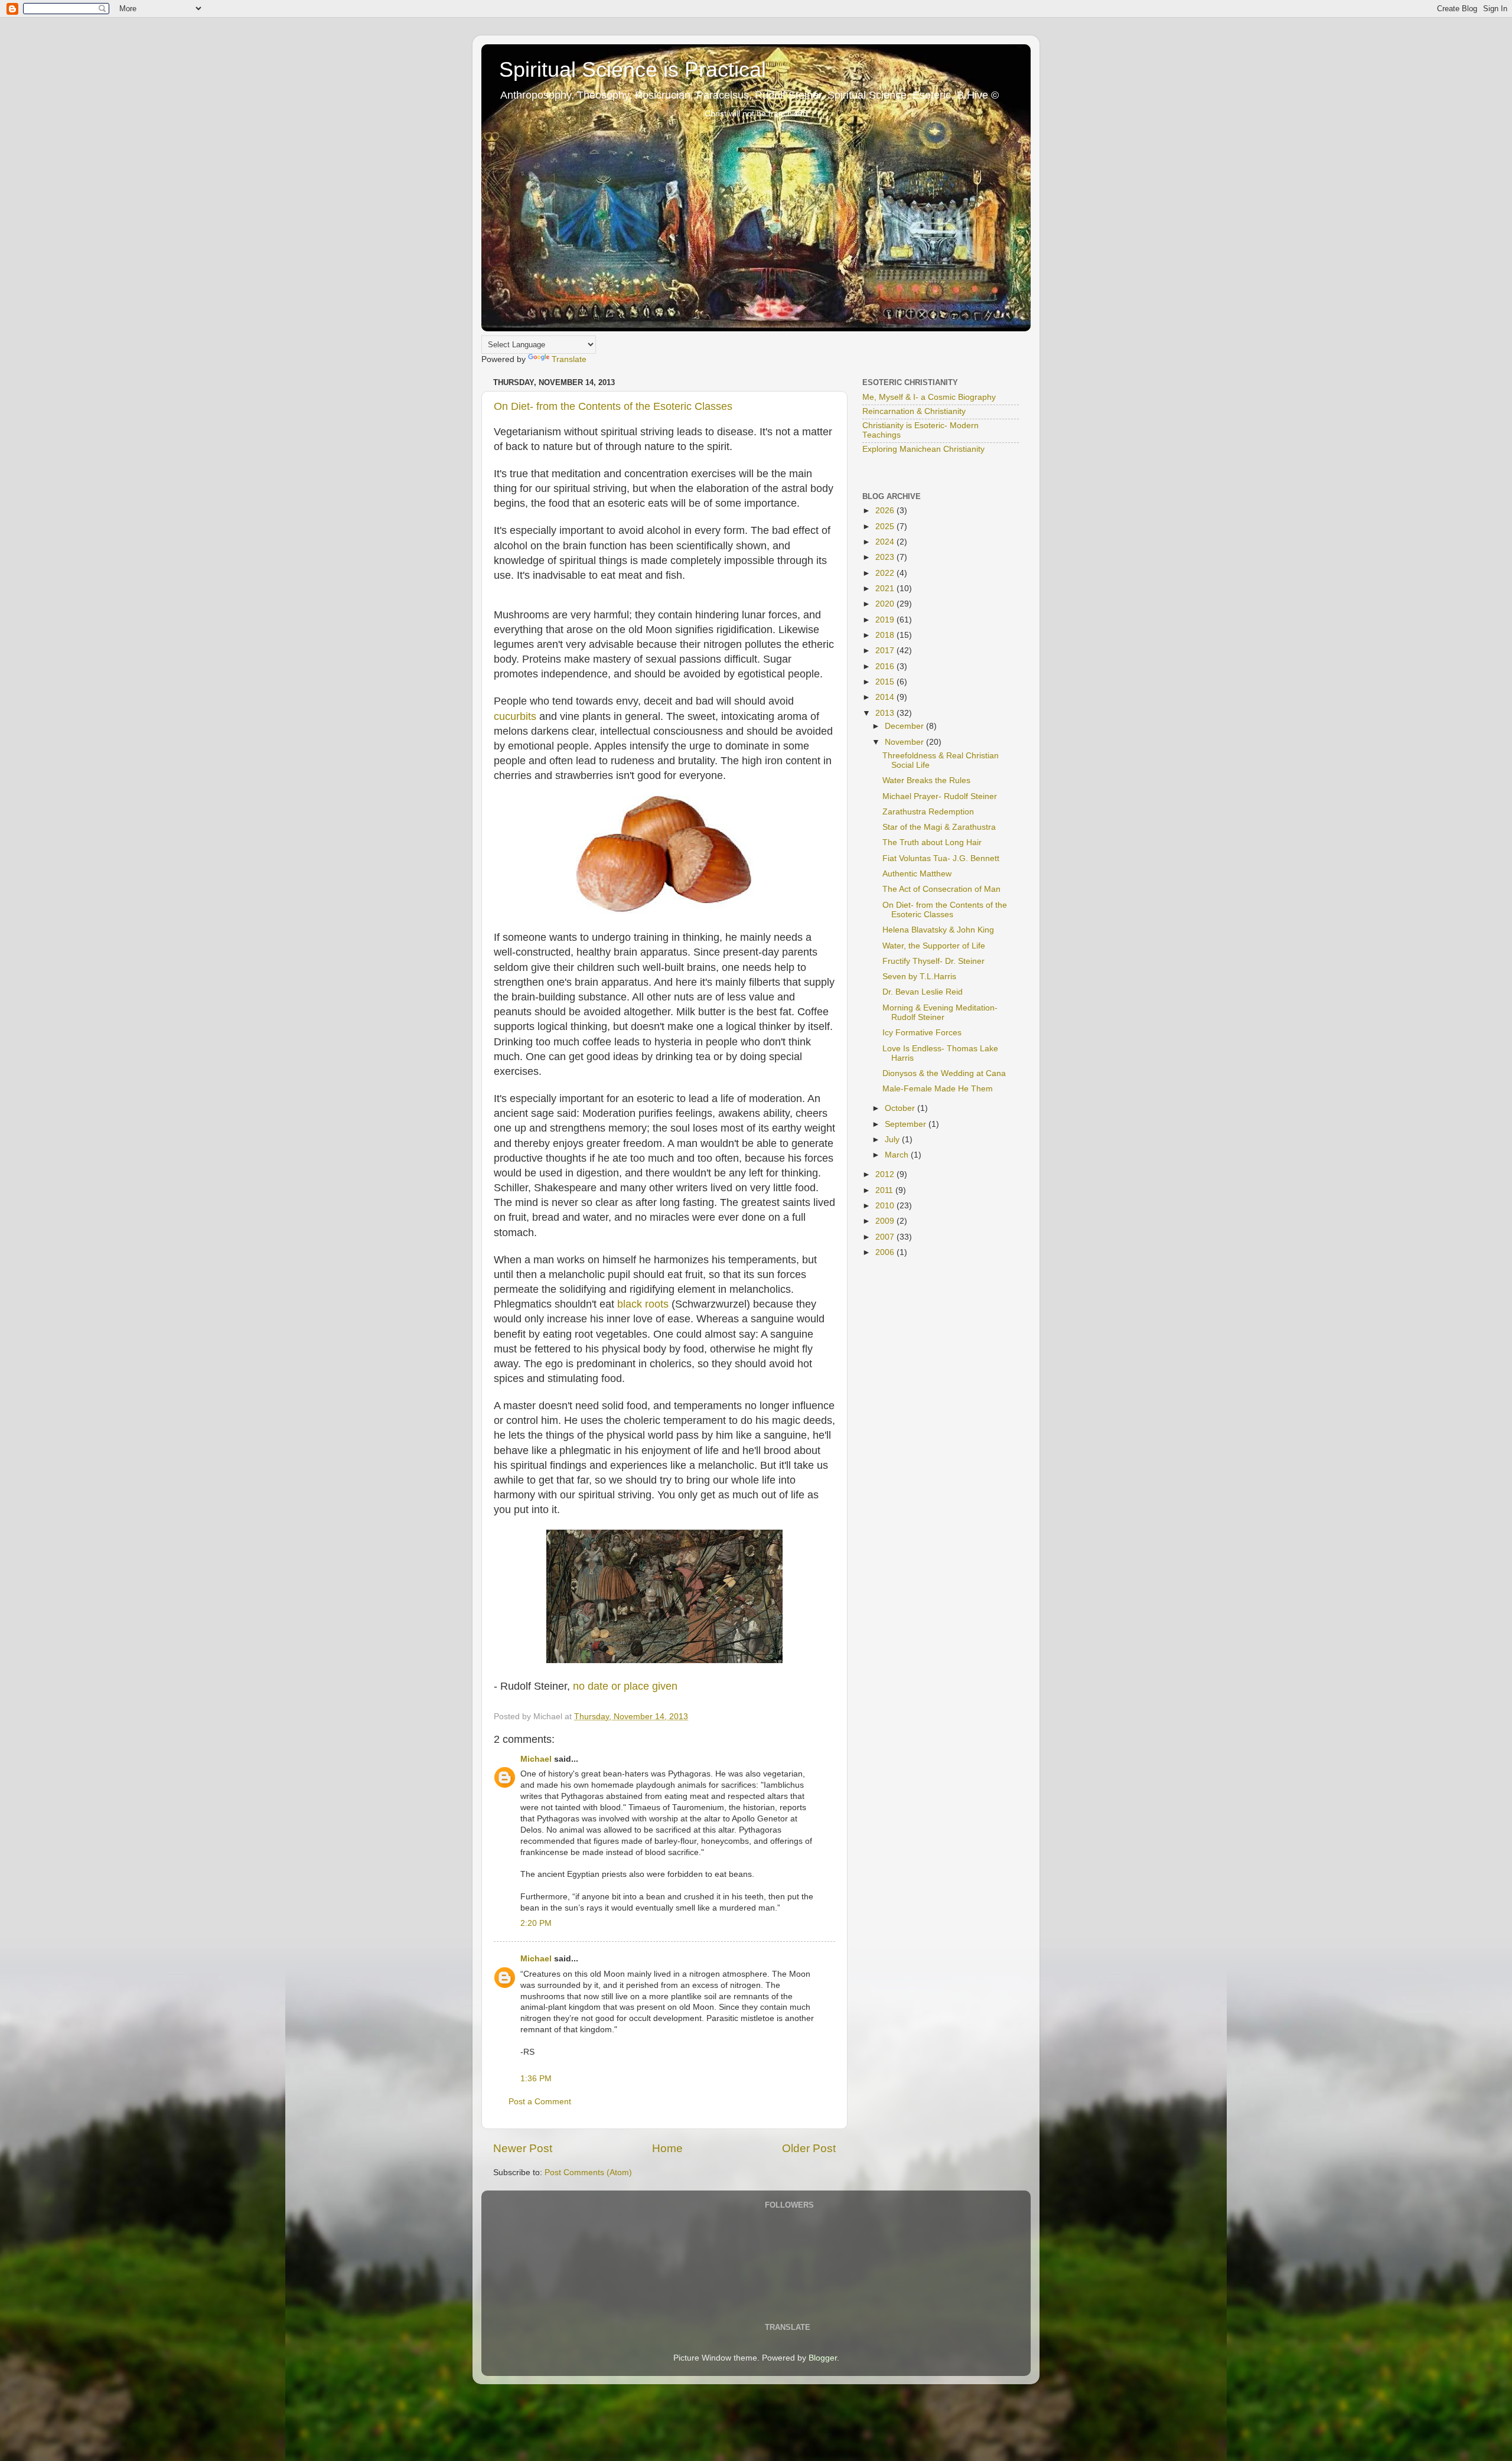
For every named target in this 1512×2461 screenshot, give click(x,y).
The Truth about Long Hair (932, 842)
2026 (886, 511)
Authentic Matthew (917, 874)
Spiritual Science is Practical (633, 69)
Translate (569, 359)
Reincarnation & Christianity (914, 411)
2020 (886, 604)
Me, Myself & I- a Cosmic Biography (929, 397)
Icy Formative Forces (922, 1033)
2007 (886, 1237)
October (901, 1108)
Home (667, 2148)
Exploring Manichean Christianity (923, 449)
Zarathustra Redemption (928, 812)
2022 (886, 573)
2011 (885, 1190)
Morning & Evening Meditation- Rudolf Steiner (940, 1013)
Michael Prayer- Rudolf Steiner (940, 796)
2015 (886, 682)
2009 (886, 1221)
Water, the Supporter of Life (934, 946)
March (898, 1155)
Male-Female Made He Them (938, 1089)
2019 (886, 620)
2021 (886, 589)
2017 (886, 651)
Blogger (823, 2358)
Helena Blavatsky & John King (938, 930)
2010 (886, 1206)
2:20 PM (536, 1923)
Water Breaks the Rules (926, 780)
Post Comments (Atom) (588, 2172)
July (893, 1140)
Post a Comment (540, 2102)
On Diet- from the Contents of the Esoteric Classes (613, 406)
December (905, 726)
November (905, 742)
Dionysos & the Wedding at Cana (944, 1073)
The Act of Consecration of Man (941, 889)
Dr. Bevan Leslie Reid (923, 992)
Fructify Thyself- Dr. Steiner (933, 961)
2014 (886, 697)
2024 (886, 542)
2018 (886, 635)
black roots (643, 1304)
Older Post (809, 2148)
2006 (886, 1252)
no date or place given (625, 1686)
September (907, 1124)
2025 (886, 527)
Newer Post (523, 2148)
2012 (886, 1174)
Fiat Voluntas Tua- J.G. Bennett (941, 858)
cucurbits (515, 716)
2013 (886, 713)
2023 (886, 557)
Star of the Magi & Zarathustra (939, 827)
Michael (536, 1759)
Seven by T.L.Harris (919, 977)
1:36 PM (536, 2079)
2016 (886, 666)
